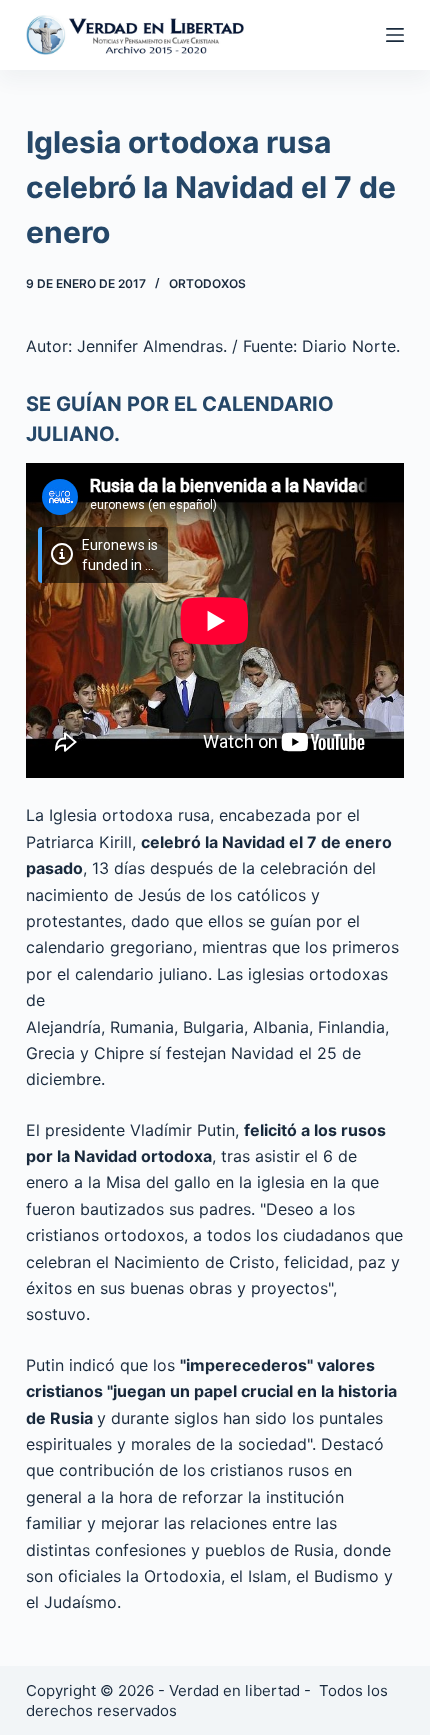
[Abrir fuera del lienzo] (395, 35)
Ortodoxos (207, 283)
